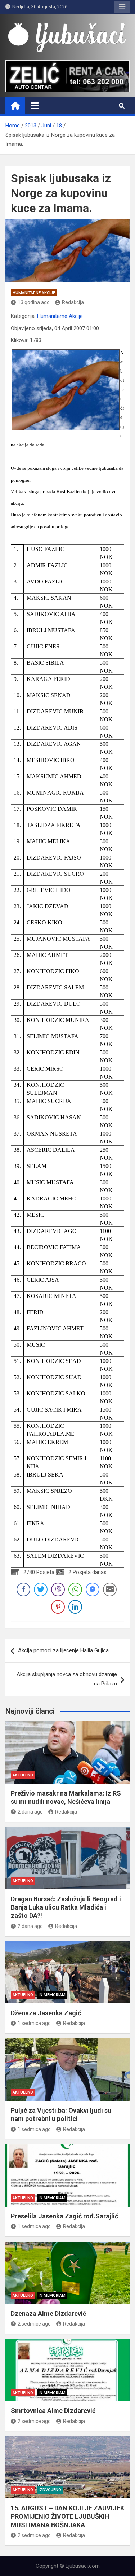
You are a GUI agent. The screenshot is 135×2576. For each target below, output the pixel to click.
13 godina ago (34, 302)
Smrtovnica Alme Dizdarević (53, 2411)
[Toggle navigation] (35, 106)
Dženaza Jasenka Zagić (46, 2013)
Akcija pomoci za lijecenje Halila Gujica (63, 1650)
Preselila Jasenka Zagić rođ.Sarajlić (64, 2216)
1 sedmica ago (34, 2023)
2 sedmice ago (34, 2324)
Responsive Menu (122, 7)
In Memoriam (52, 1995)
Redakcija (73, 302)
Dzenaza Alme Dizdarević (48, 2313)
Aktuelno (23, 1775)
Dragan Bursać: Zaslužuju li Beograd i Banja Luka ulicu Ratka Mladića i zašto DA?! (66, 1907)
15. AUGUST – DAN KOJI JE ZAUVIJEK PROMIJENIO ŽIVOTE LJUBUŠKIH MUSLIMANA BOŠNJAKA (67, 2516)
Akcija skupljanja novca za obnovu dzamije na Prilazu (67, 1679)
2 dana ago (30, 1812)
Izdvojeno (50, 2490)
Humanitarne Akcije (34, 293)
